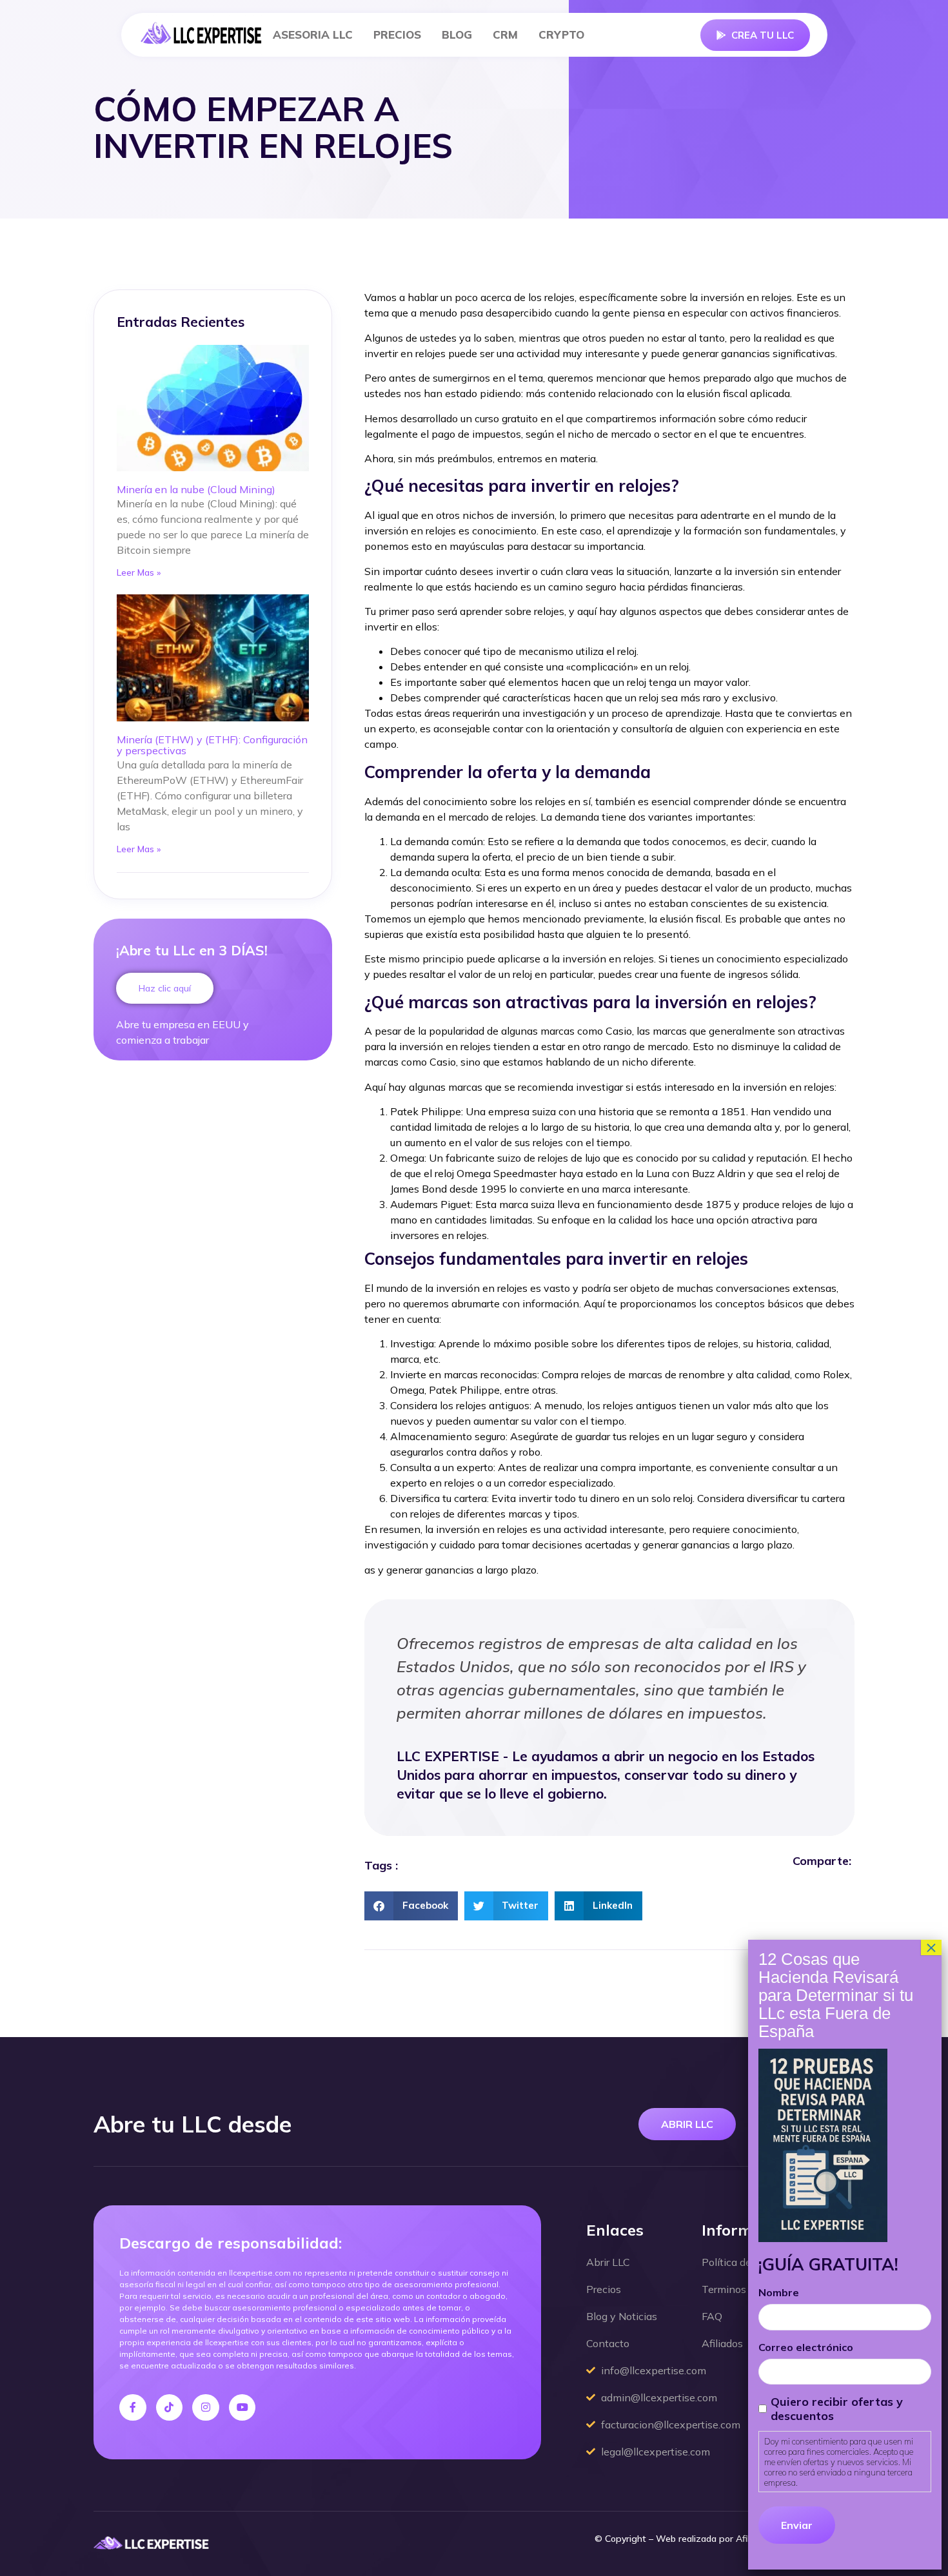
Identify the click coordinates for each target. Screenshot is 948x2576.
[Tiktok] (170, 2408)
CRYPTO (561, 34)
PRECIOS (397, 34)
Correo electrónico (806, 2347)
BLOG (457, 34)
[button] (411, 1906)
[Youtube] (242, 2408)
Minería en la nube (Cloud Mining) (196, 489)
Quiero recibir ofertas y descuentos (837, 2409)
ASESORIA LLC (313, 34)
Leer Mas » (139, 572)
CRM (505, 34)
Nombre (779, 2292)
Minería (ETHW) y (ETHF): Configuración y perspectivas (212, 745)
